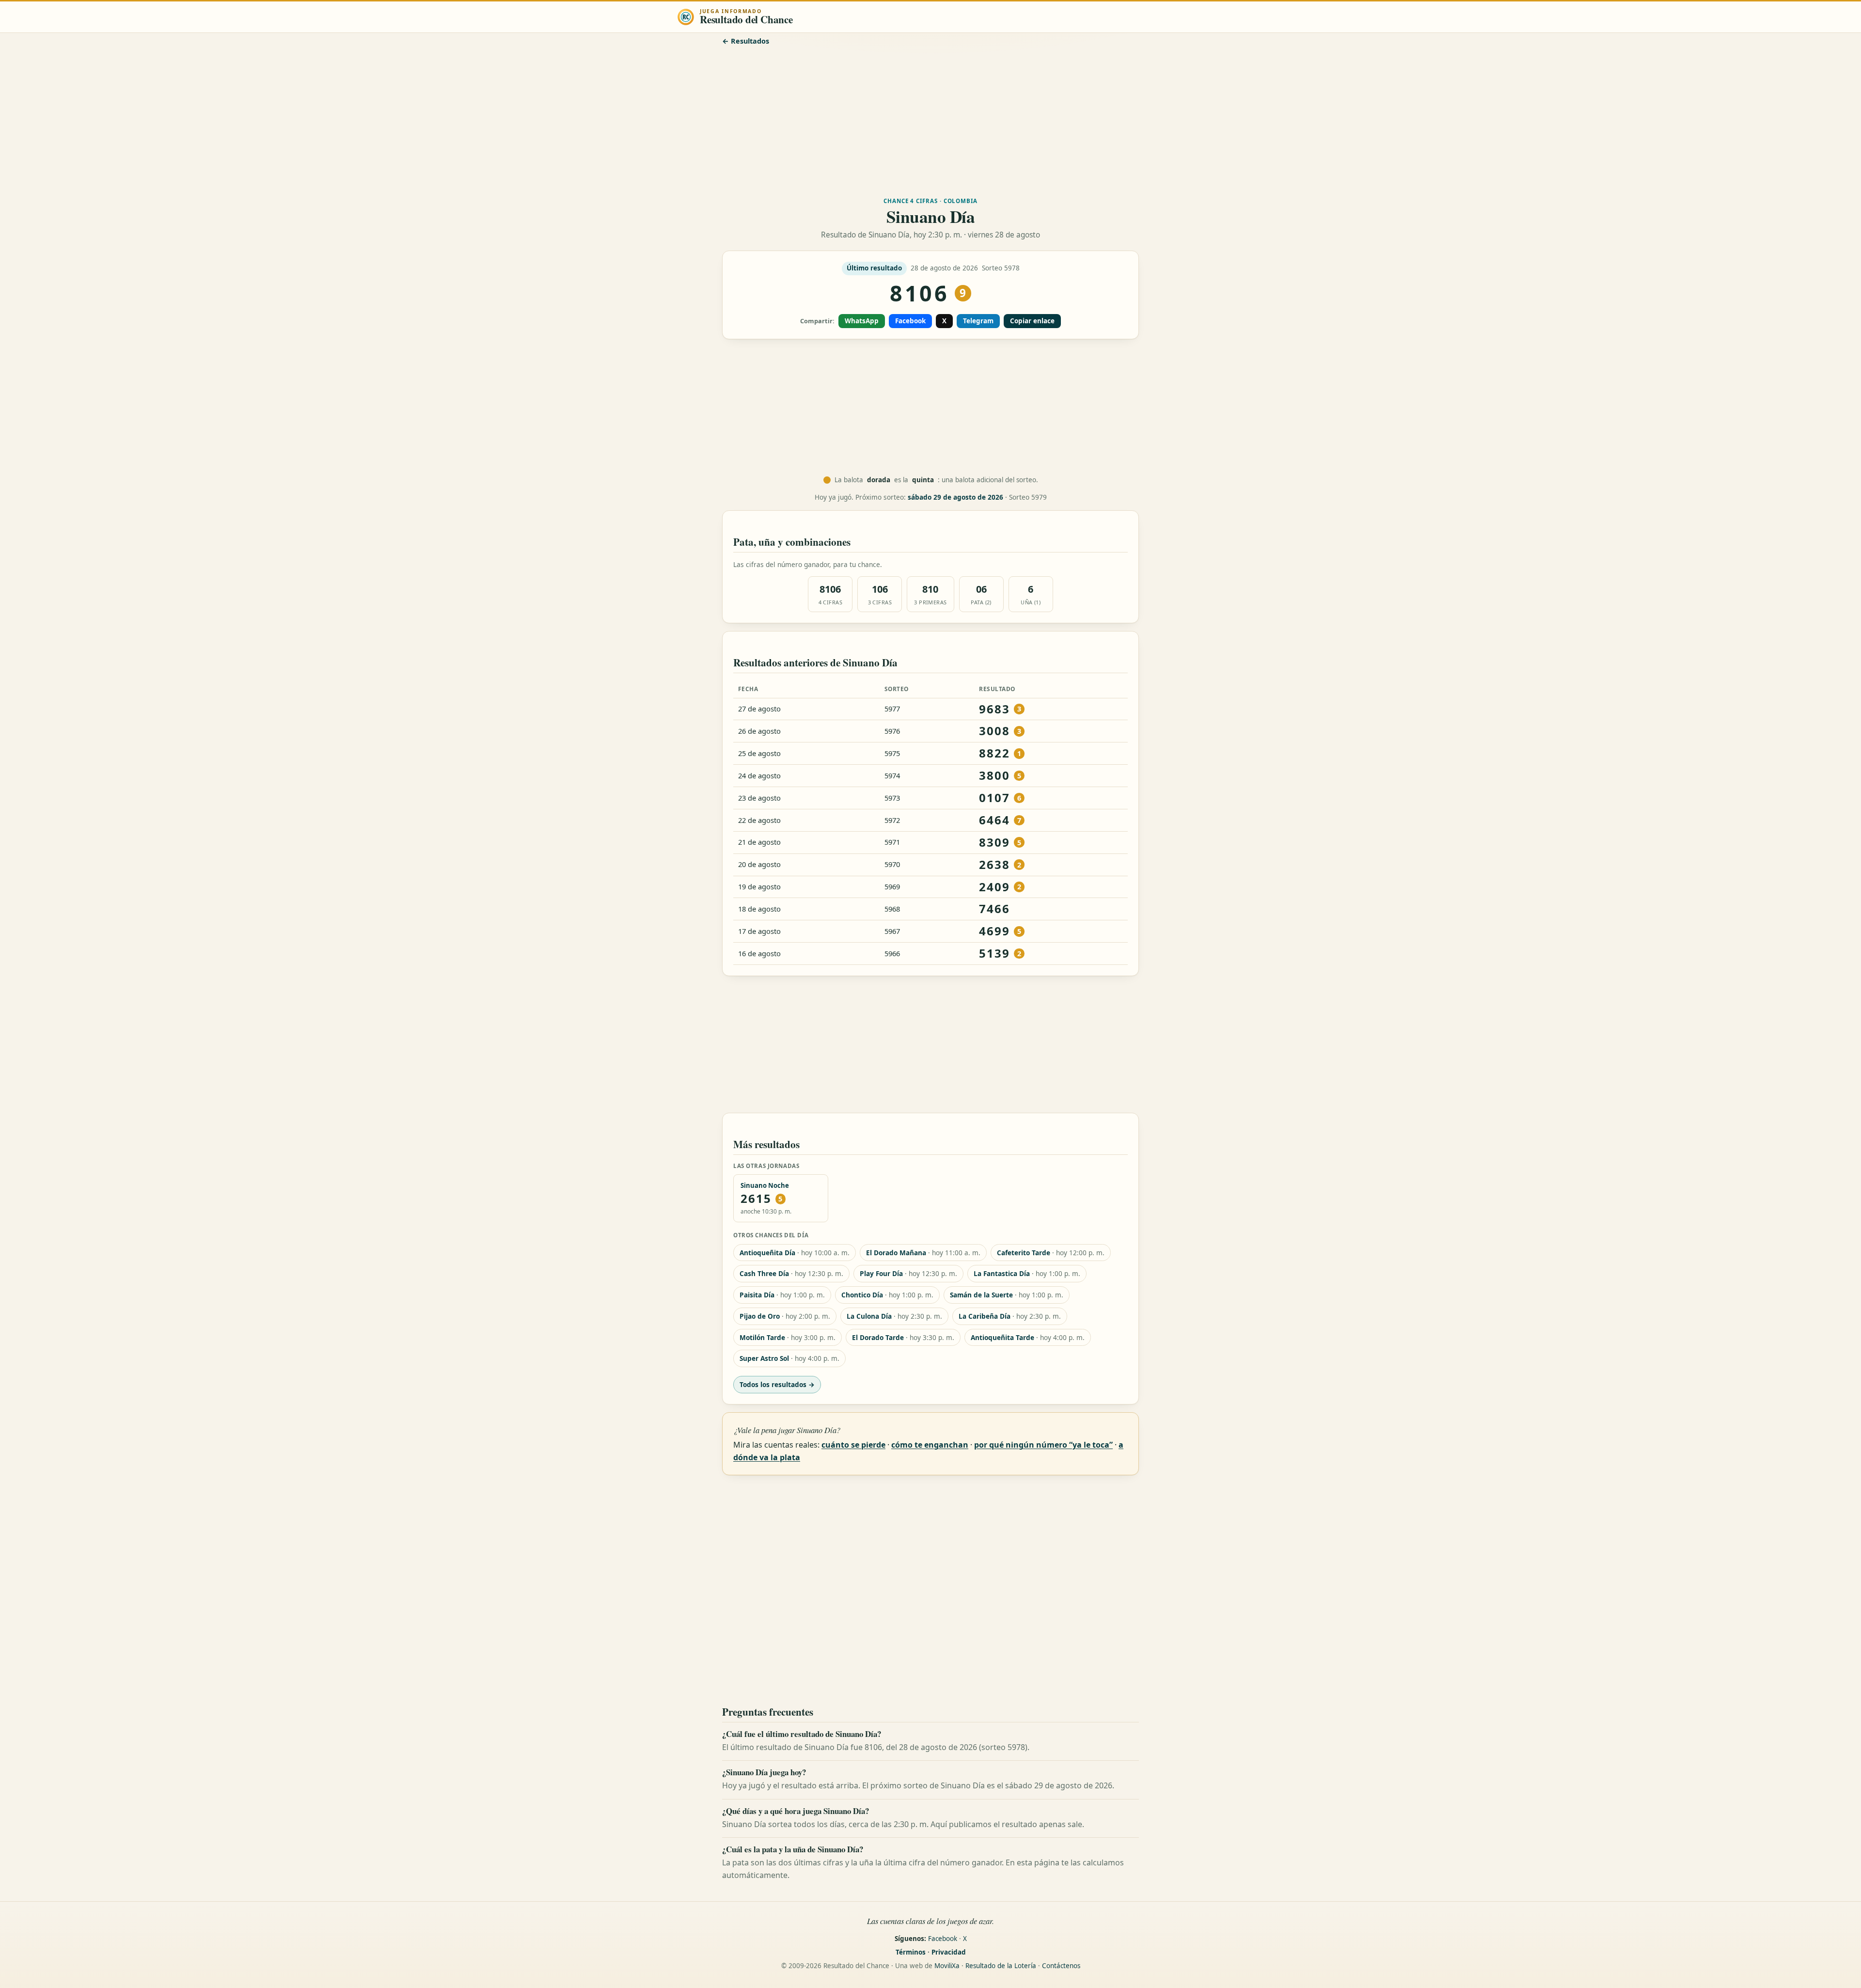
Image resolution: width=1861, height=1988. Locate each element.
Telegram (978, 321)
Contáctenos (1061, 1966)
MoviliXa (947, 1966)
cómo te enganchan (930, 1445)
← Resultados (746, 41)
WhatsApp (862, 321)
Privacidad (949, 1952)
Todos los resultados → (777, 1384)
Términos (911, 1952)
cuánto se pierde (853, 1445)
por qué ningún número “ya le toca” (1043, 1445)
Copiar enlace (1032, 321)
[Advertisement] (930, 120)
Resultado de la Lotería (1001, 1966)
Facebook (910, 321)
